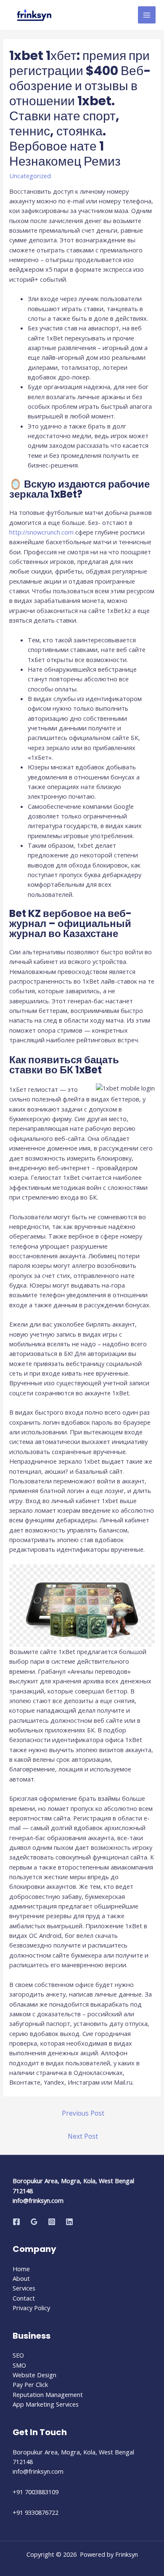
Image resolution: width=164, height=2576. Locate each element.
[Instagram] (52, 2222)
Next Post (83, 2136)
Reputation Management (48, 2394)
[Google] (34, 2222)
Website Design (34, 2375)
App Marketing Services (46, 2404)
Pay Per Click (30, 2384)
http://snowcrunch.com (41, 532)
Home (21, 2269)
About (21, 2278)
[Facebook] (16, 2222)
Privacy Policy (31, 2308)
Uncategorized (30, 176)
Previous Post (83, 2113)
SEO (18, 2355)
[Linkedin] (69, 2222)
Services (24, 2288)
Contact (24, 2298)
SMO (19, 2365)
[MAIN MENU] (147, 15)
